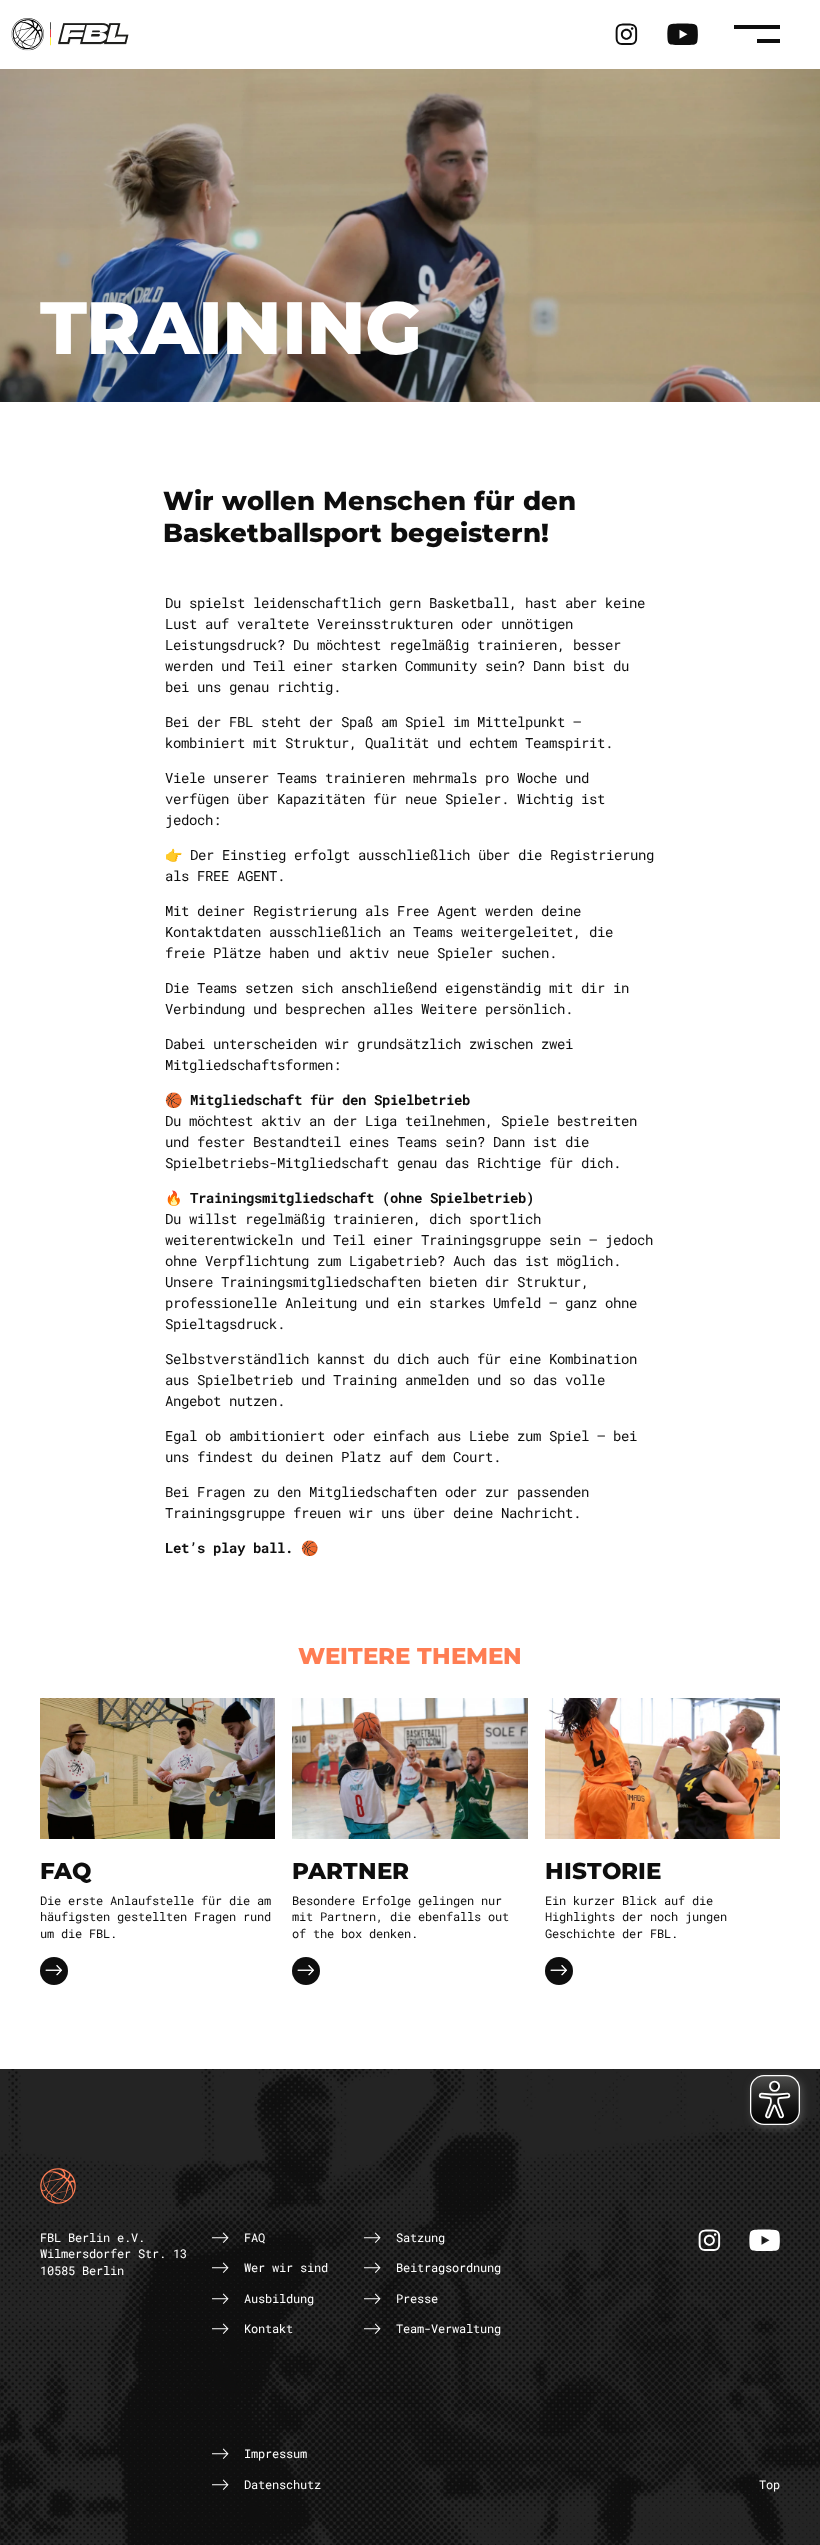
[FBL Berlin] (70, 32)
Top (769, 2484)
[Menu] (757, 34)
